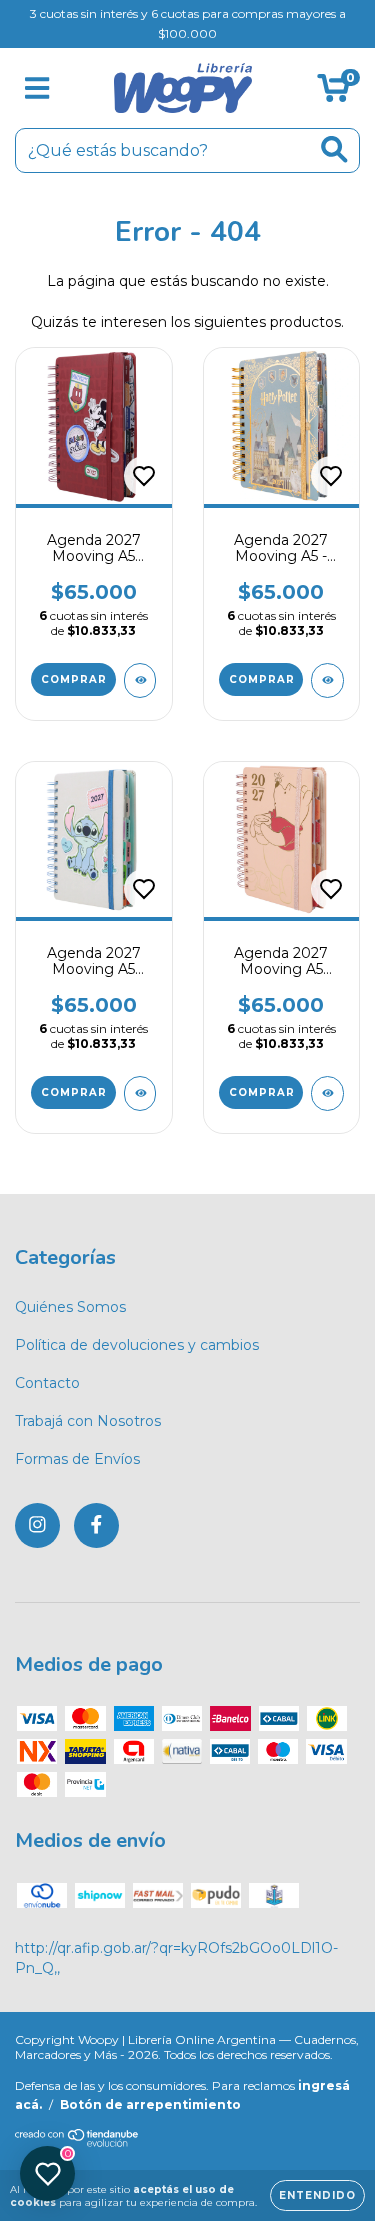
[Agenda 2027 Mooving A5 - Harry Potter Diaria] (327, 680)
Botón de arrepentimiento (150, 2104)
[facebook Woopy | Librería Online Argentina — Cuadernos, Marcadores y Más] (96, 1525)
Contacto (47, 1383)
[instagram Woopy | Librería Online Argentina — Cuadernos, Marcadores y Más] (37, 1525)
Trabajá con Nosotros (88, 1421)
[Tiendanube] (77, 2142)
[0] (333, 93)
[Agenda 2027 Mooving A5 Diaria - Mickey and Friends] (140, 680)
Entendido (317, 2195)
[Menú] (37, 88)
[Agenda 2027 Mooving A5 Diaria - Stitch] (140, 1093)
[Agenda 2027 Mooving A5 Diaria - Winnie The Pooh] (327, 1093)
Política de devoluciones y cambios (137, 1345)
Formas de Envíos (77, 1459)
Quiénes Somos (70, 1307)
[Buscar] (334, 149)
